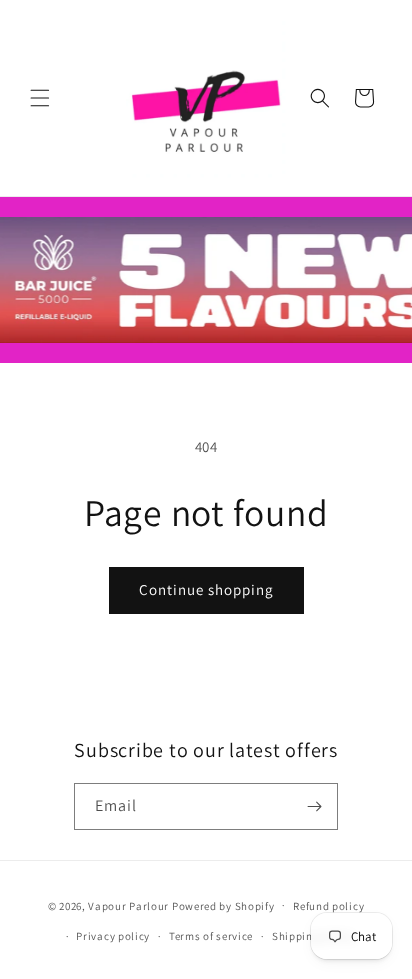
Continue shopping (206, 589)
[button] (40, 98)
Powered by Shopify (223, 905)
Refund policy (328, 906)
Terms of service (211, 936)
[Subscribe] (315, 806)
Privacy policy (113, 936)
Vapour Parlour (128, 905)
